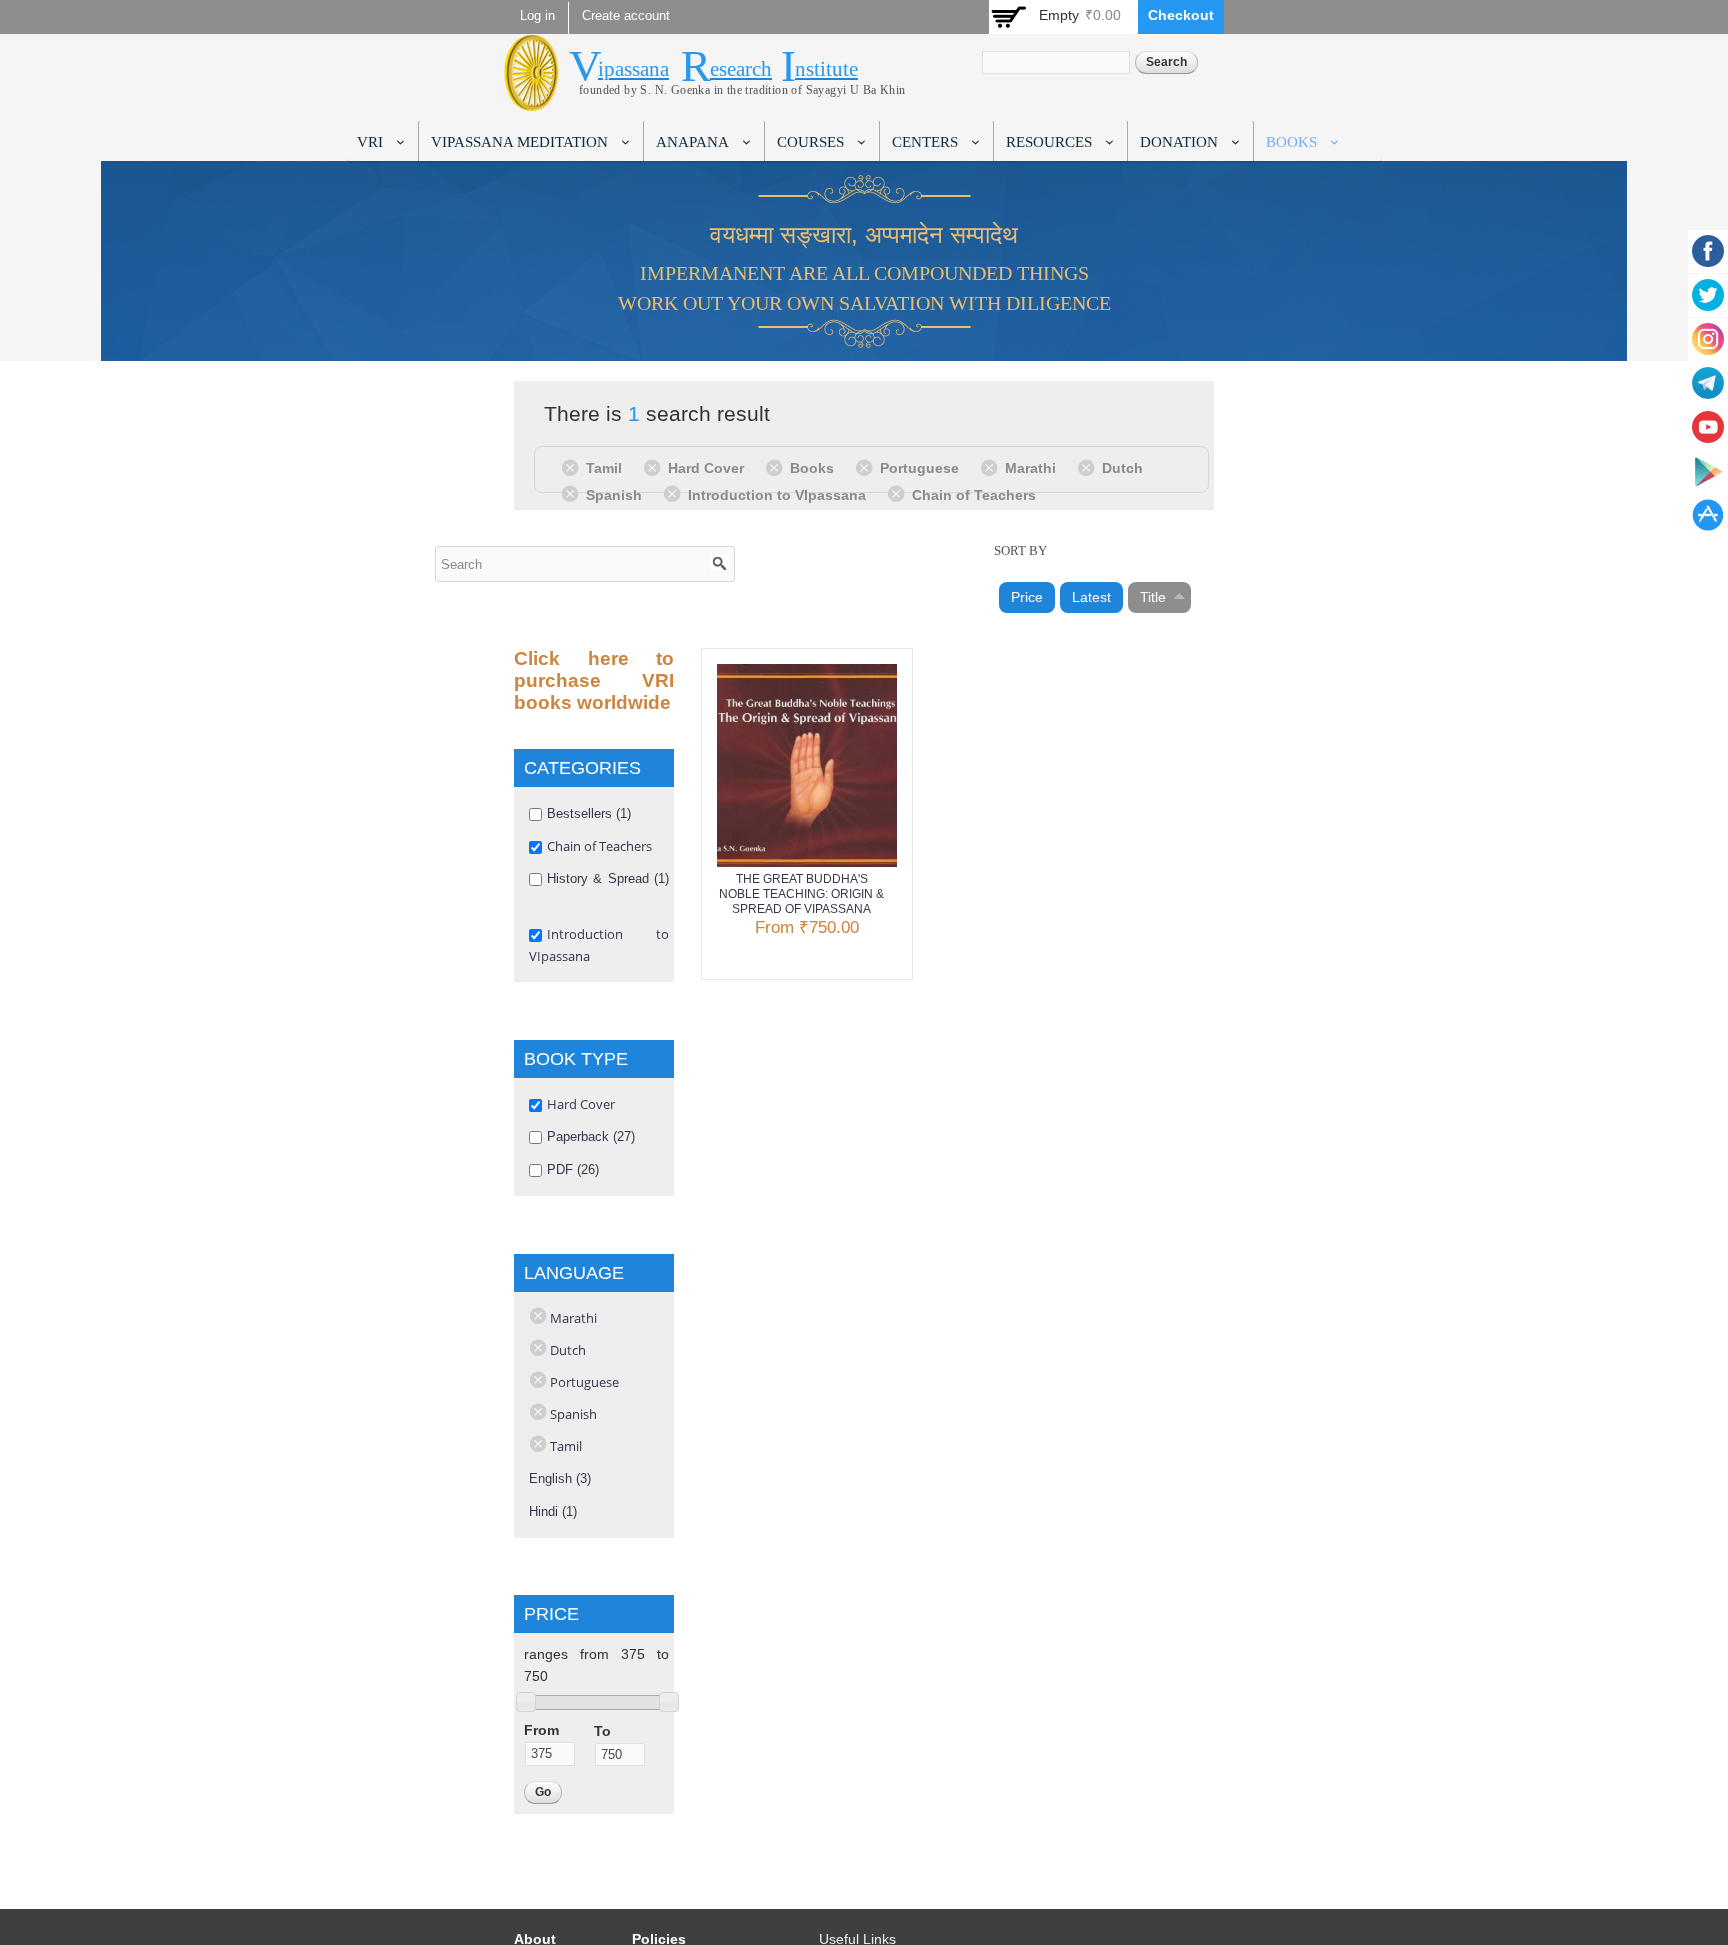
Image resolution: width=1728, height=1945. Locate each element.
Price (1027, 597)
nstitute (826, 69)
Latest (1091, 597)
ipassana (633, 69)
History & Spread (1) (608, 878)
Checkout (1181, 15)
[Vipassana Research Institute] (531, 99)
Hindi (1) (553, 1511)
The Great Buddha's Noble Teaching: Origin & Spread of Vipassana (801, 894)
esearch (741, 69)
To (602, 1731)
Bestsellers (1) (589, 813)
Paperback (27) (591, 1136)
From (541, 1730)
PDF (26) (573, 1169)
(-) (573, 467)
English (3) (560, 1478)
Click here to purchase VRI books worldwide (594, 680)
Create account (626, 16)
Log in (537, 16)
